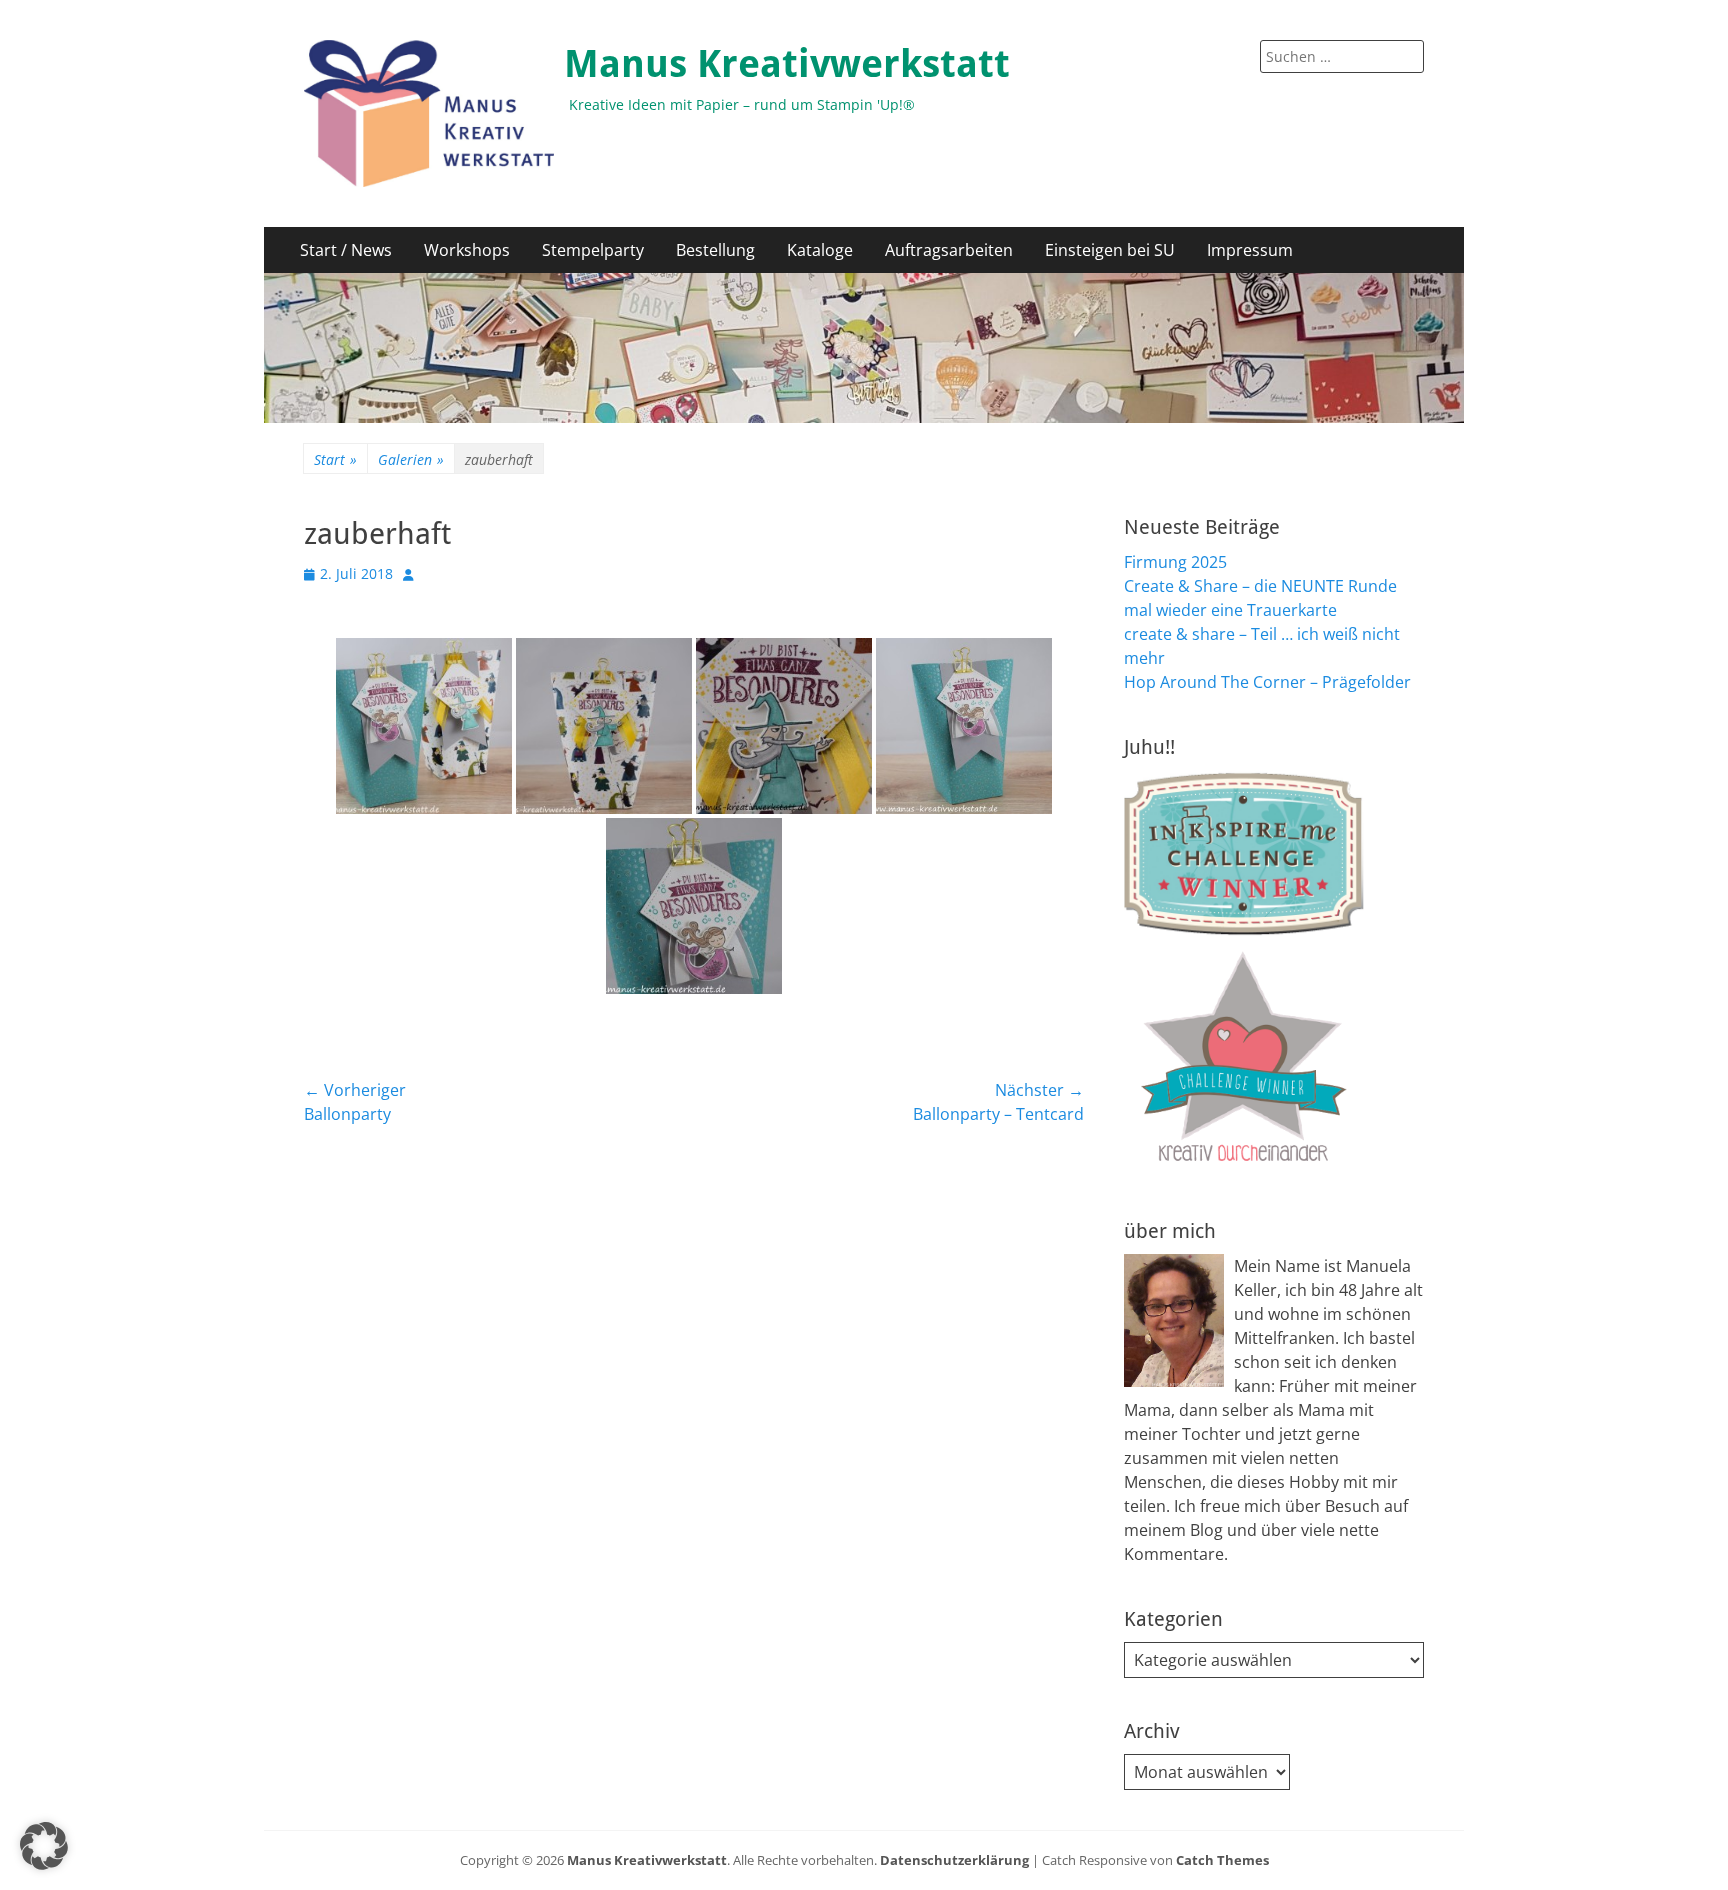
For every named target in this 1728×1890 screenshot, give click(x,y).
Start (335, 459)
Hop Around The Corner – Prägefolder (1267, 682)
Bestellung (715, 250)
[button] (44, 1846)
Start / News (346, 250)
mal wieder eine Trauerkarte (1230, 610)
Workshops (467, 250)
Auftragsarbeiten (949, 250)
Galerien (411, 459)
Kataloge (820, 250)
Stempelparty (593, 250)
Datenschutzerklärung (954, 1860)
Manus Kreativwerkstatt (787, 64)
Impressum (1250, 250)
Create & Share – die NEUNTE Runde (1260, 586)
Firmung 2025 (1175, 562)
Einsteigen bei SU (1110, 250)
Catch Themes (1222, 1860)
